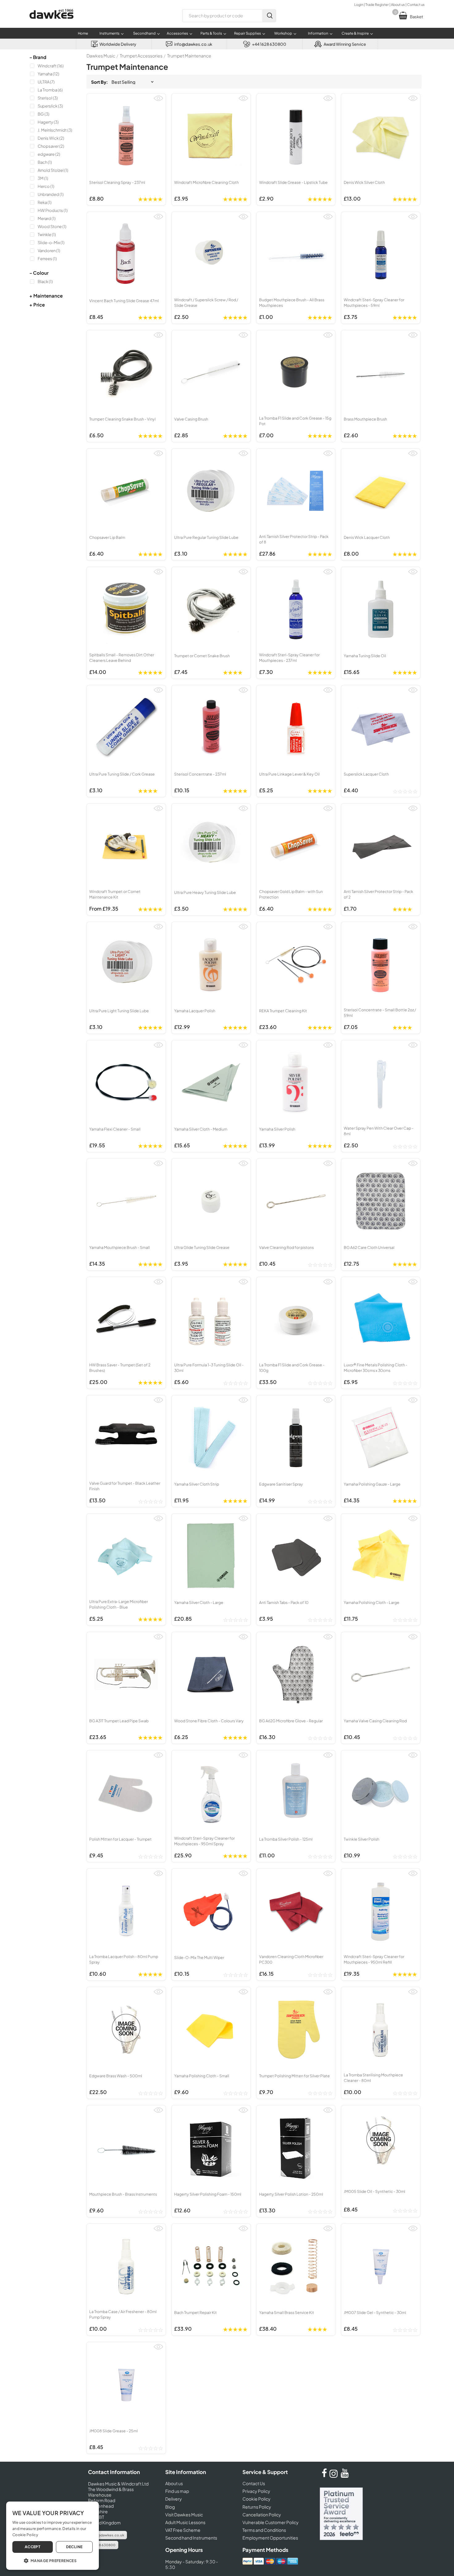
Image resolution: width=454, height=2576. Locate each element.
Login (359, 4)
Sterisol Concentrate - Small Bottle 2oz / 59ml (380, 1013)
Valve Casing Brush (191, 419)
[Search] (269, 16)
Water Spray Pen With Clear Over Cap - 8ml (379, 1131)
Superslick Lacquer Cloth (366, 774)
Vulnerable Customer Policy (271, 2522)
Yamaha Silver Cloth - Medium (201, 1129)
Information (318, 33)
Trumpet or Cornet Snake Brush (202, 656)
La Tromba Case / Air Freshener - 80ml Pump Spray (123, 2314)
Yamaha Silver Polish (277, 1129)
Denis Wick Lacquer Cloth (367, 537)
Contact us (416, 4)
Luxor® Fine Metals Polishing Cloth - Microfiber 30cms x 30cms (376, 1368)
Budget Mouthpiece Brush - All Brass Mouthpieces (292, 302)
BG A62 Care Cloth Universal (369, 1247)
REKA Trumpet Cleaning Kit (283, 1011)
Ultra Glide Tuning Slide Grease (202, 1247)
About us (398, 4)
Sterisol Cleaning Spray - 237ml (117, 182)
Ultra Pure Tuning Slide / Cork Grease (122, 774)
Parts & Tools (211, 33)
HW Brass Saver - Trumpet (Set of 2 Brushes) (120, 1368)
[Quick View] (158, 101)
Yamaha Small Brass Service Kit (287, 2312)
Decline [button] (74, 2547)
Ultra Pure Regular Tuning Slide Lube (206, 537)
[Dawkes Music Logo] (51, 23)
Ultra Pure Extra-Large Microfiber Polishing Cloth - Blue (119, 1604)
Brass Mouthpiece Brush (365, 419)
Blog (170, 2507)
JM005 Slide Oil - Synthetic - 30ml (374, 2191)
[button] (53, 2560)
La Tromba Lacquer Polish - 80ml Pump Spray (124, 1959)
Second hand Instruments (191, 2538)
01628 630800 (103, 2545)
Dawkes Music (101, 56)
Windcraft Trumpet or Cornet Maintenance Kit (115, 894)
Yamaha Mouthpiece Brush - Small (120, 1247)
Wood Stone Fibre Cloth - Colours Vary (209, 1721)
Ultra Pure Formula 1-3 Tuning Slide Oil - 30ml (209, 1368)
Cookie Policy (256, 2499)
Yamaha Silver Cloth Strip (197, 1484)
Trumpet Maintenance (189, 56)
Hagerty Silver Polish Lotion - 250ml (291, 2194)
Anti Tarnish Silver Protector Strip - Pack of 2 (378, 894)
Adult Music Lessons (185, 2522)
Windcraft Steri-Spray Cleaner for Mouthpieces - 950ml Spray (204, 1841)
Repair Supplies (248, 33)
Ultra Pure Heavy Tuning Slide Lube (205, 892)
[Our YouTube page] (345, 2476)
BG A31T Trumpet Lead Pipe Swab (119, 1721)
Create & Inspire (355, 33)
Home (83, 33)
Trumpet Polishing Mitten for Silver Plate (294, 2076)
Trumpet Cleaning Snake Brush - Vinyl (122, 419)
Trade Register (377, 4)
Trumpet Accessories (141, 56)
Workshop (283, 33)
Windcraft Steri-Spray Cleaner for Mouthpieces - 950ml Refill (374, 1959)
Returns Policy (257, 2507)
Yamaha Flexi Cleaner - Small (115, 1129)
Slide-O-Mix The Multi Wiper (199, 1957)
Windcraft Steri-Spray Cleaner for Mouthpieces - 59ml (374, 302)
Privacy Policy (256, 2491)
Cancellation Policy (262, 2515)
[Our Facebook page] (324, 2476)
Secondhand (144, 33)
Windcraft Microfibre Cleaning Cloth (206, 182)
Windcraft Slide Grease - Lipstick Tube (293, 182)
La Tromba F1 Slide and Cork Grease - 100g (292, 1368)
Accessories (177, 33)
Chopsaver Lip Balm (107, 537)
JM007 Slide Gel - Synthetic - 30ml (375, 2312)
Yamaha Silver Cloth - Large (199, 1602)
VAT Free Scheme (183, 2530)
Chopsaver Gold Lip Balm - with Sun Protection (291, 894)
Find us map (177, 2491)
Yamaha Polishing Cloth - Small (202, 2076)
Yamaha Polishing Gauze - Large (372, 1484)
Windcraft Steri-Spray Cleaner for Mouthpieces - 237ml (289, 658)
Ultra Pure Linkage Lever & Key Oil (289, 774)
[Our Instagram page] (334, 2476)
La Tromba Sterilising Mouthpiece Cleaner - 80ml (373, 2078)
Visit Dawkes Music (184, 2515)
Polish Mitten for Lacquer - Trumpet (120, 1839)
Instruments (109, 33)
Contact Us (254, 2483)
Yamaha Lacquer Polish (195, 1011)
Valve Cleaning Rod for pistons (286, 1247)
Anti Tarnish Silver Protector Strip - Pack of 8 (294, 539)
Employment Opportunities (270, 2538)
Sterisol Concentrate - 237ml (200, 774)
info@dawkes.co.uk (107, 2535)
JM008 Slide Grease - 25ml (114, 2431)
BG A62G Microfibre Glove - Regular (291, 1721)
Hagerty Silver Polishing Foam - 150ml (208, 2194)
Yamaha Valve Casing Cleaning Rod (375, 1721)
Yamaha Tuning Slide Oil (365, 656)
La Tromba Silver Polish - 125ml (286, 1839)
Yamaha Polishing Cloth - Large (372, 1602)
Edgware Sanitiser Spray (281, 1484)
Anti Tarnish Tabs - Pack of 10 (284, 1602)
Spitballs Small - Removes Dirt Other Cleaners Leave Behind (122, 658)
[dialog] (53, 2536)
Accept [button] (33, 2547)
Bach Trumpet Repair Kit (195, 2312)
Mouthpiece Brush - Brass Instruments (123, 2194)
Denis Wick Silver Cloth (364, 182)
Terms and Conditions (264, 2530)
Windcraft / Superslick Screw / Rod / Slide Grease (206, 302)
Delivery (174, 2499)
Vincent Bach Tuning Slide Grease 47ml (124, 301)
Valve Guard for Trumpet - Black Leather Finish (125, 1486)
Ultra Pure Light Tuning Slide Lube (119, 1011)
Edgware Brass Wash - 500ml (116, 2076)
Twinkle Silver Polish (362, 1839)
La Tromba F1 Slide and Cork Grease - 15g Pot (295, 421)
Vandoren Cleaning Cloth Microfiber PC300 (291, 1959)
